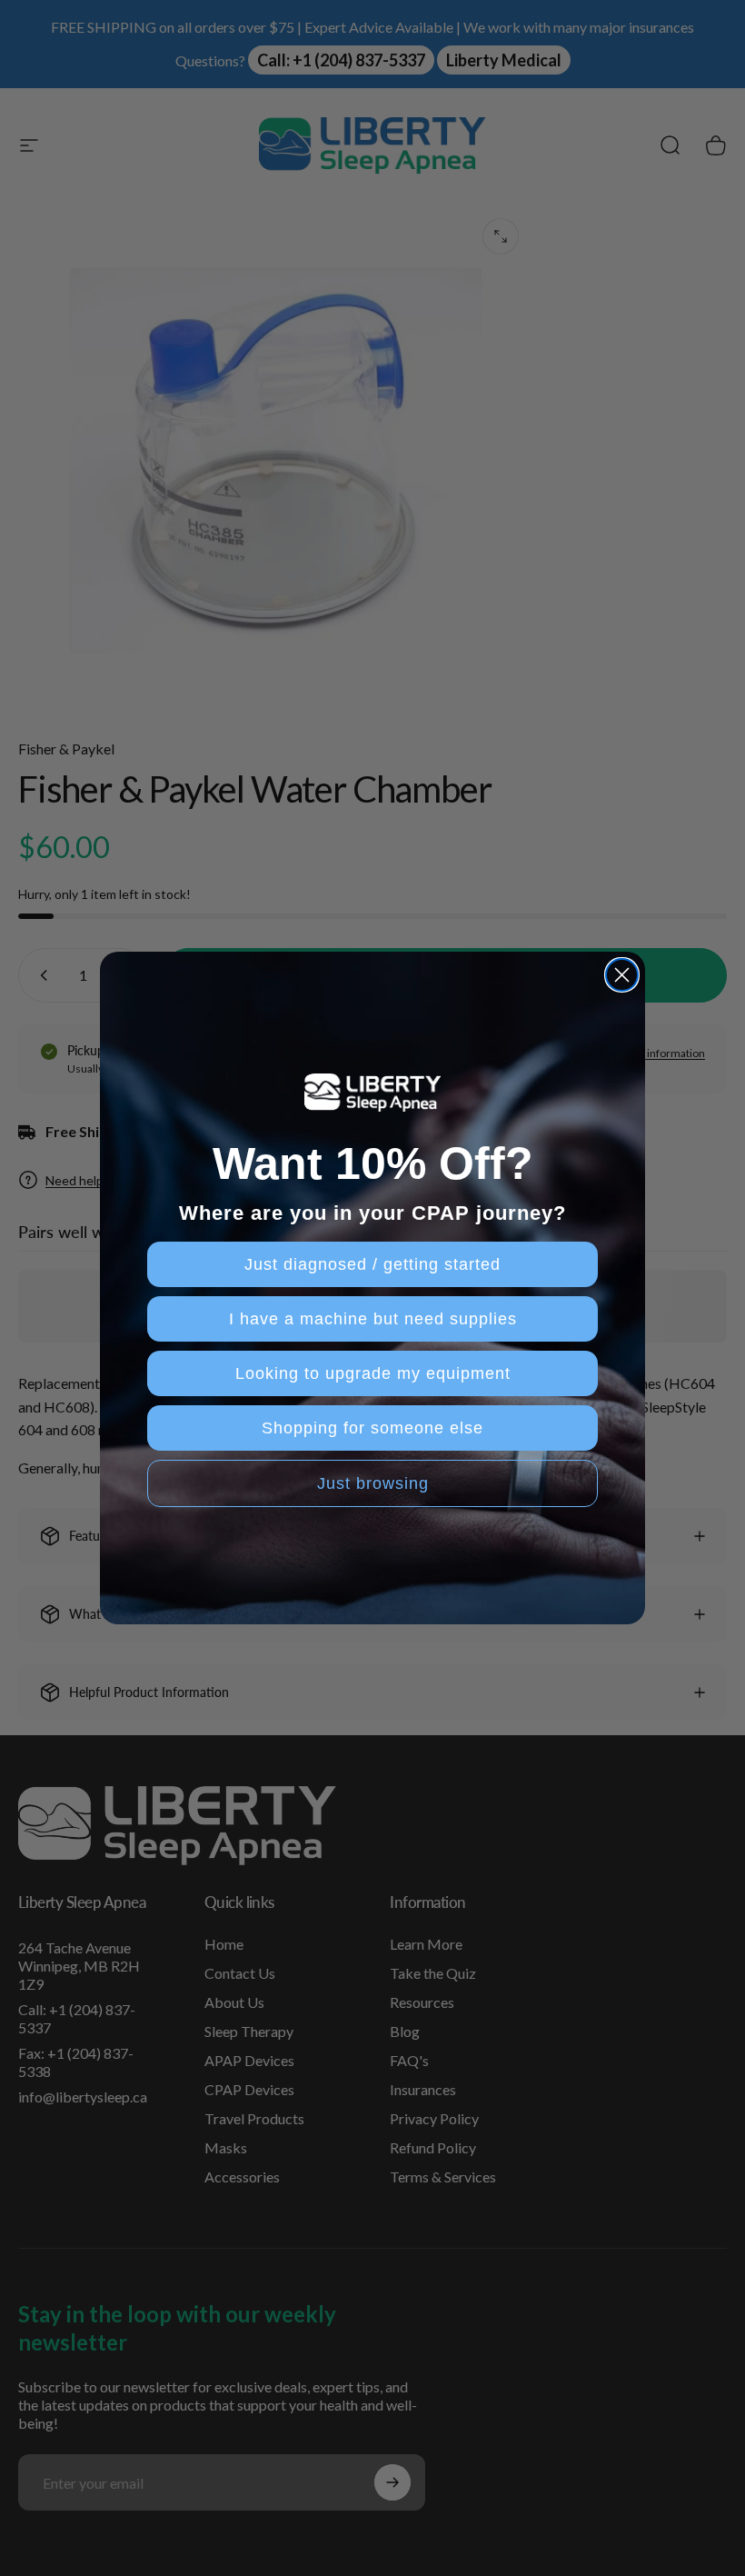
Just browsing (373, 1483)
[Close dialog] (622, 975)
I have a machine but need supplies (373, 1319)
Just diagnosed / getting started (372, 1264)
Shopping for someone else (372, 1428)
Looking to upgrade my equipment (373, 1373)
